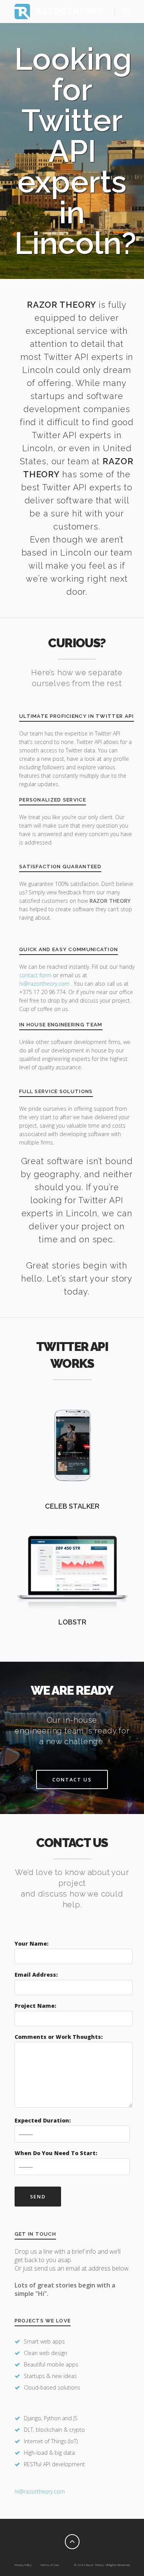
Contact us (72, 1779)
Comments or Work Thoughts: (59, 2037)
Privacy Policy (23, 2565)
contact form (35, 975)
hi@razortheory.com (45, 984)
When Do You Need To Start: (56, 2153)
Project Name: (35, 2006)
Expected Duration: (43, 2120)
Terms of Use (49, 2565)
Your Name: (31, 1944)
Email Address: (36, 1975)
